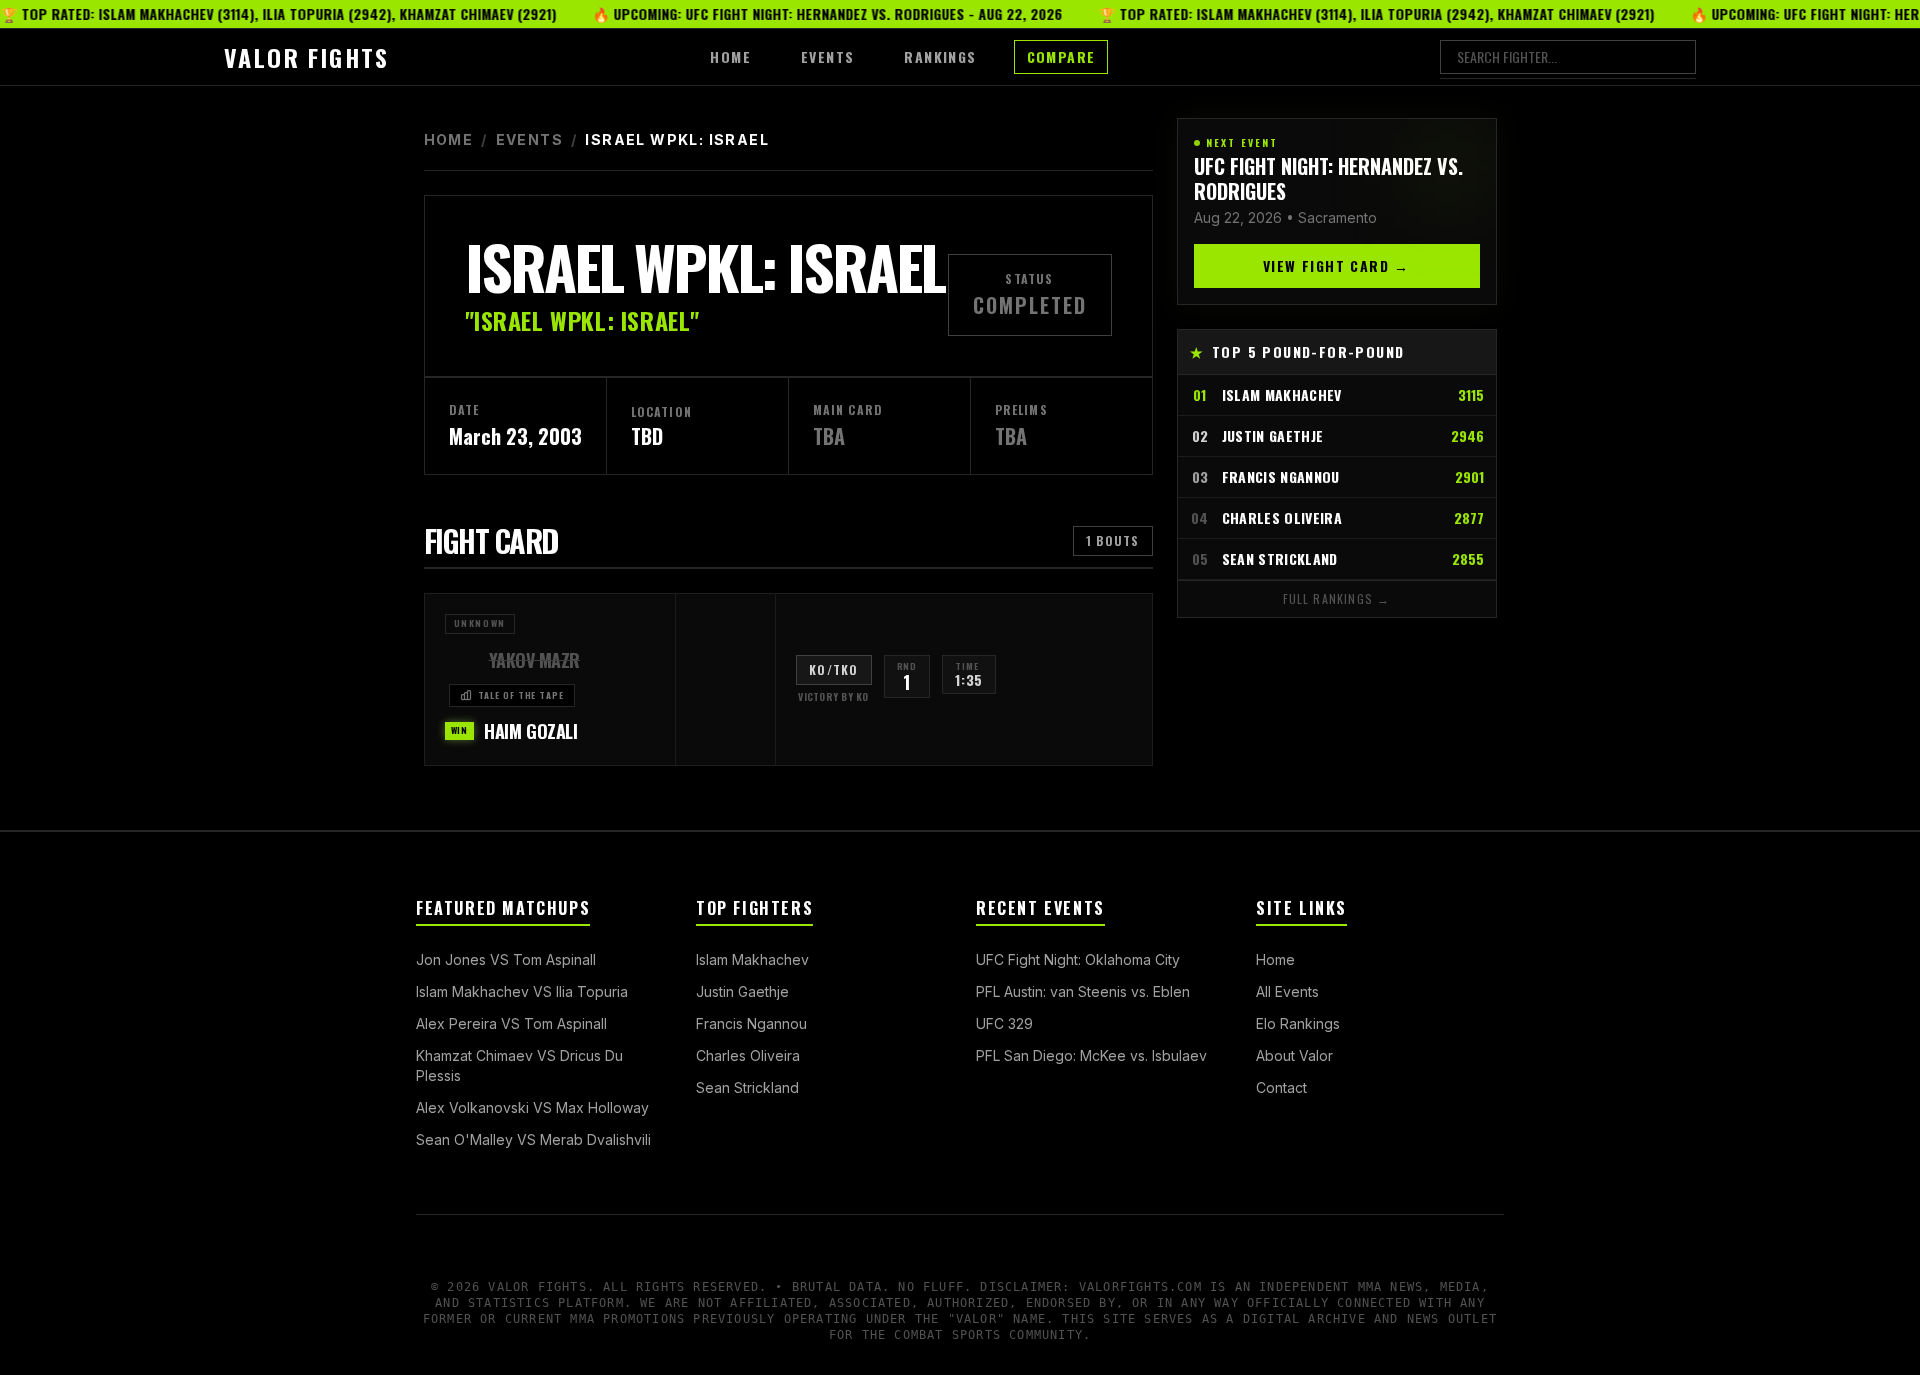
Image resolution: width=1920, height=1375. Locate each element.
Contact (1281, 1087)
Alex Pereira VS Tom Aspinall (511, 1023)
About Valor (1294, 1055)
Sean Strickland (747, 1087)
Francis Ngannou (751, 1023)
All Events (1287, 991)
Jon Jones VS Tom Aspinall (506, 959)
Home (449, 139)
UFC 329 (1004, 1023)
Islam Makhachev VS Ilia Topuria (522, 991)
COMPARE (1061, 56)
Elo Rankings (1298, 1023)
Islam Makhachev (752, 959)
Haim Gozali (530, 731)
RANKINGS (940, 56)
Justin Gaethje (742, 991)
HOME (730, 56)
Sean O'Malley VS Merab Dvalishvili (533, 1139)
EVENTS (827, 56)
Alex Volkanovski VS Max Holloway (532, 1107)
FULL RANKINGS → (1337, 598)
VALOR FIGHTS (307, 57)
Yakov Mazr (535, 660)
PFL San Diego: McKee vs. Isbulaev (1091, 1055)
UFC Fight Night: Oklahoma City (1078, 959)
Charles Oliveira (748, 1055)
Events (529, 139)
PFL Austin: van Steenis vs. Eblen (1083, 991)
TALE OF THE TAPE (521, 695)
